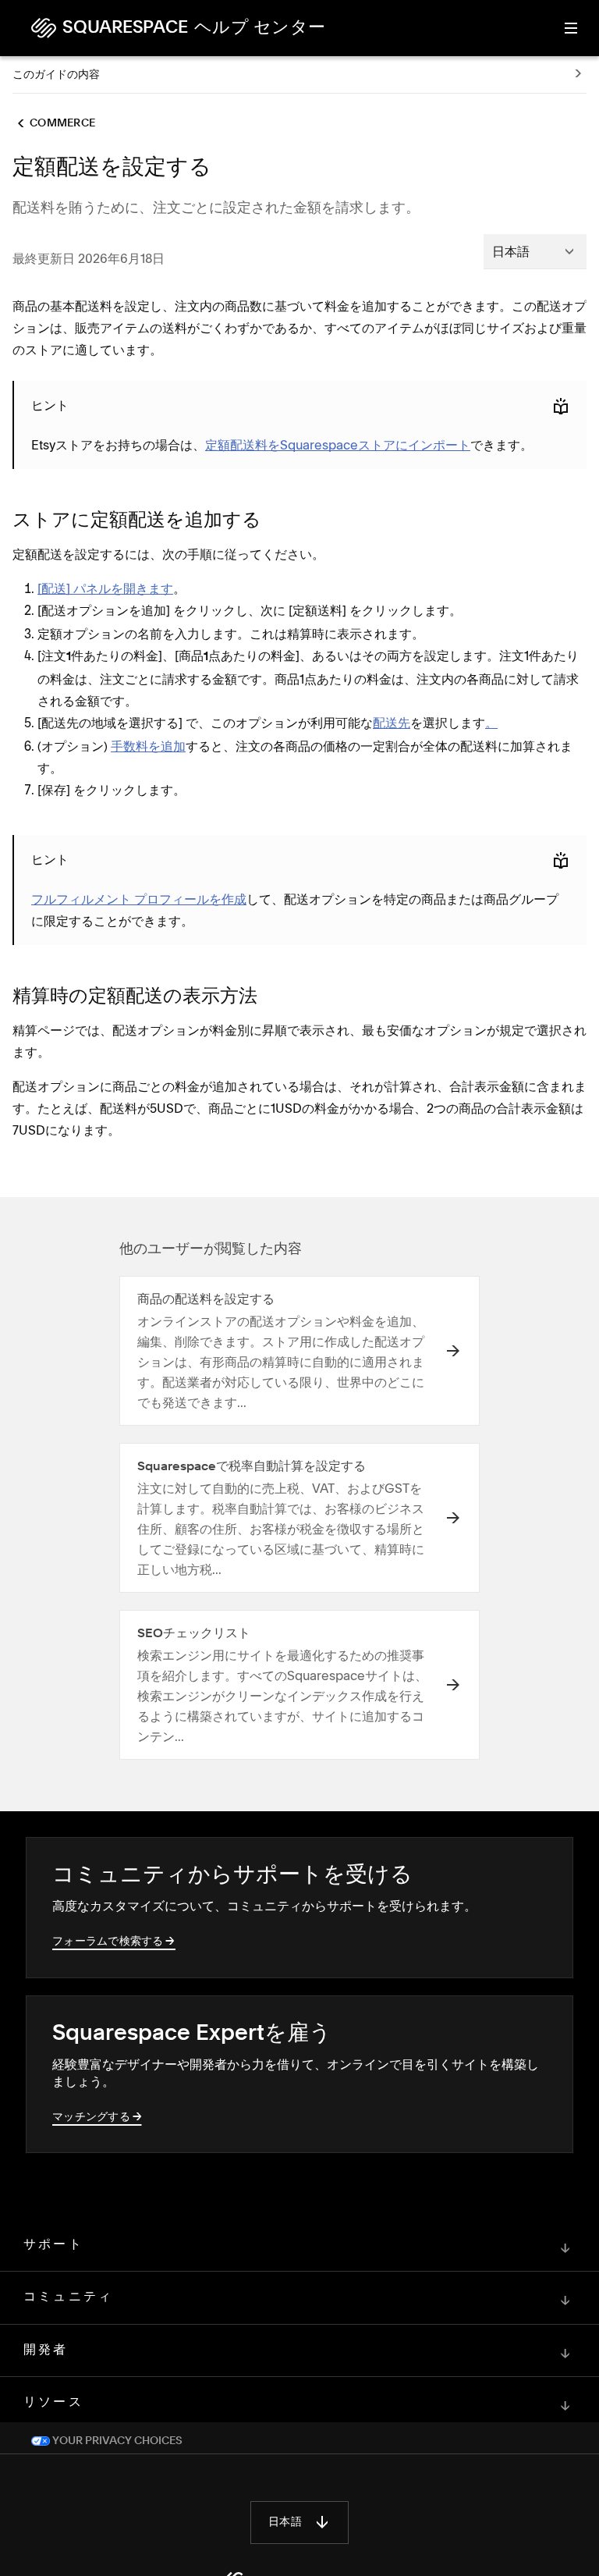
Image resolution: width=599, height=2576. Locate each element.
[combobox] (535, 251)
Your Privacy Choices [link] (116, 2441)
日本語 (285, 2522)
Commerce (62, 123)
